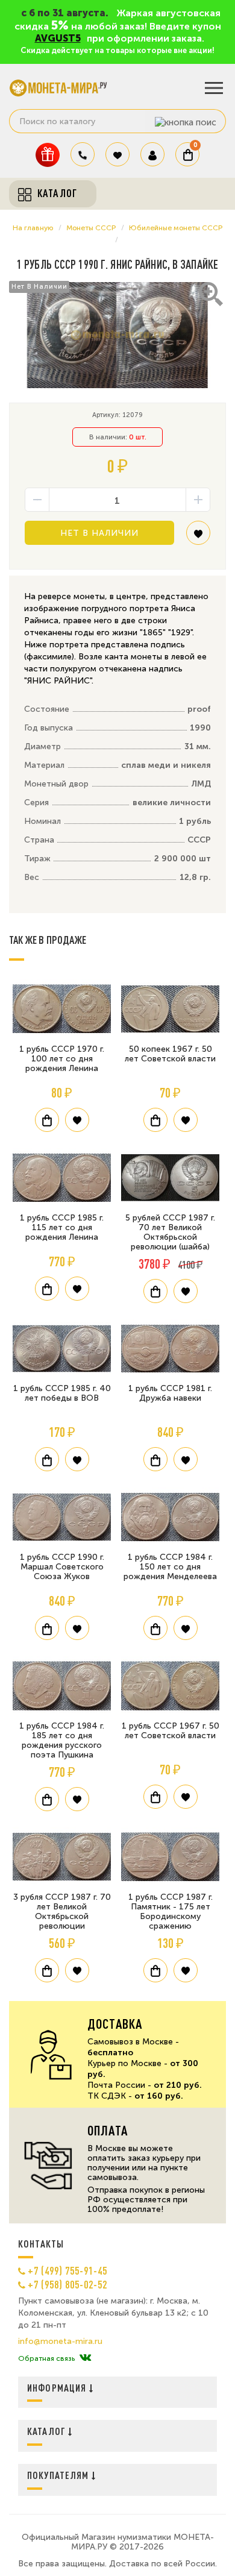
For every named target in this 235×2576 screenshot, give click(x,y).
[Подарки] (48, 155)
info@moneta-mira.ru (60, 2342)
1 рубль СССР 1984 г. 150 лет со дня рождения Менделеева (170, 1567)
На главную (33, 228)
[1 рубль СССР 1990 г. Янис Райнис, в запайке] (117, 335)
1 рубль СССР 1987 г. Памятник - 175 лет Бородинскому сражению (171, 1912)
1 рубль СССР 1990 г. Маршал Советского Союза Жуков (62, 1567)
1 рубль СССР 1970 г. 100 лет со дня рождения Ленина (62, 1059)
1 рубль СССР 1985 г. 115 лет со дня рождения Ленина (62, 1227)
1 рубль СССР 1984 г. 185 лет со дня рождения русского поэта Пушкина (62, 1740)
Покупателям (59, 2475)
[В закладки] (198, 537)
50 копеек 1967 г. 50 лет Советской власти (170, 1054)
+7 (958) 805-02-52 (67, 2284)
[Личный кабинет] (152, 154)
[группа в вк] (85, 2358)
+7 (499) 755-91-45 (67, 2270)
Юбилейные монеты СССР (176, 228)
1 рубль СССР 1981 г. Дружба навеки (170, 1393)
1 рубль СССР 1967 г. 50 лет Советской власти (171, 1731)
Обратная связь (46, 2358)
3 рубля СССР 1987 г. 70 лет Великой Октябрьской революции (62, 1912)
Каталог (48, 2431)
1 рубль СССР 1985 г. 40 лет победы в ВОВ (62, 1393)
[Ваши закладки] (117, 154)
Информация (58, 2388)
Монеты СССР (91, 228)
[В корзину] (47, 1120)
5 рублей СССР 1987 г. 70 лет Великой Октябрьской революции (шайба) (170, 1232)
